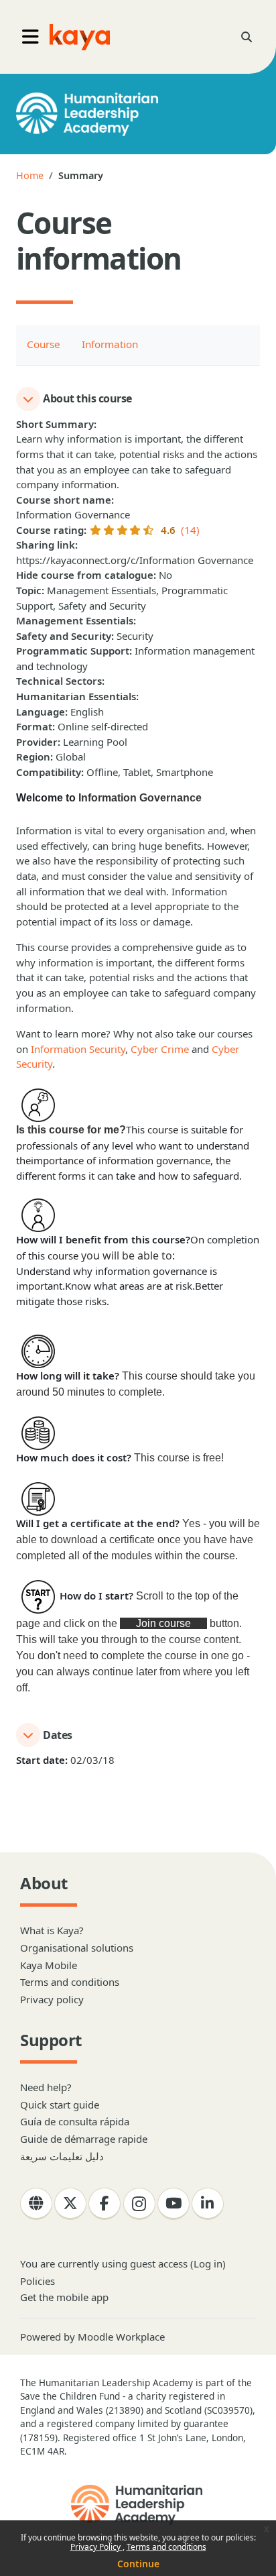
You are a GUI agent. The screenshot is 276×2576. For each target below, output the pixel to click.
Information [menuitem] (110, 344)
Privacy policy (52, 1999)
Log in (208, 2263)
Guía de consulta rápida (75, 2121)
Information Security (78, 1049)
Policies (38, 2281)
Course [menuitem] (44, 344)
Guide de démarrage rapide (84, 2139)
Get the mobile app (64, 2297)
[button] (247, 37)
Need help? (46, 2087)
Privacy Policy (96, 2547)
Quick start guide (60, 2105)
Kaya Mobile (49, 1965)
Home (30, 175)
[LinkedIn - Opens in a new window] (208, 2204)
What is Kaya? (52, 1930)
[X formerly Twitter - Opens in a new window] (70, 2204)
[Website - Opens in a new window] (36, 2204)
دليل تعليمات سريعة (62, 2156)
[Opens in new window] (138, 2505)
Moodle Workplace (121, 2337)
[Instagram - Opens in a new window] (139, 2204)
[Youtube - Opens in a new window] (174, 2204)
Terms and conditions (166, 2547)
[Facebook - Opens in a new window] (105, 2204)
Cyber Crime (160, 1049)
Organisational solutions (77, 1948)
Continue (138, 2564)
